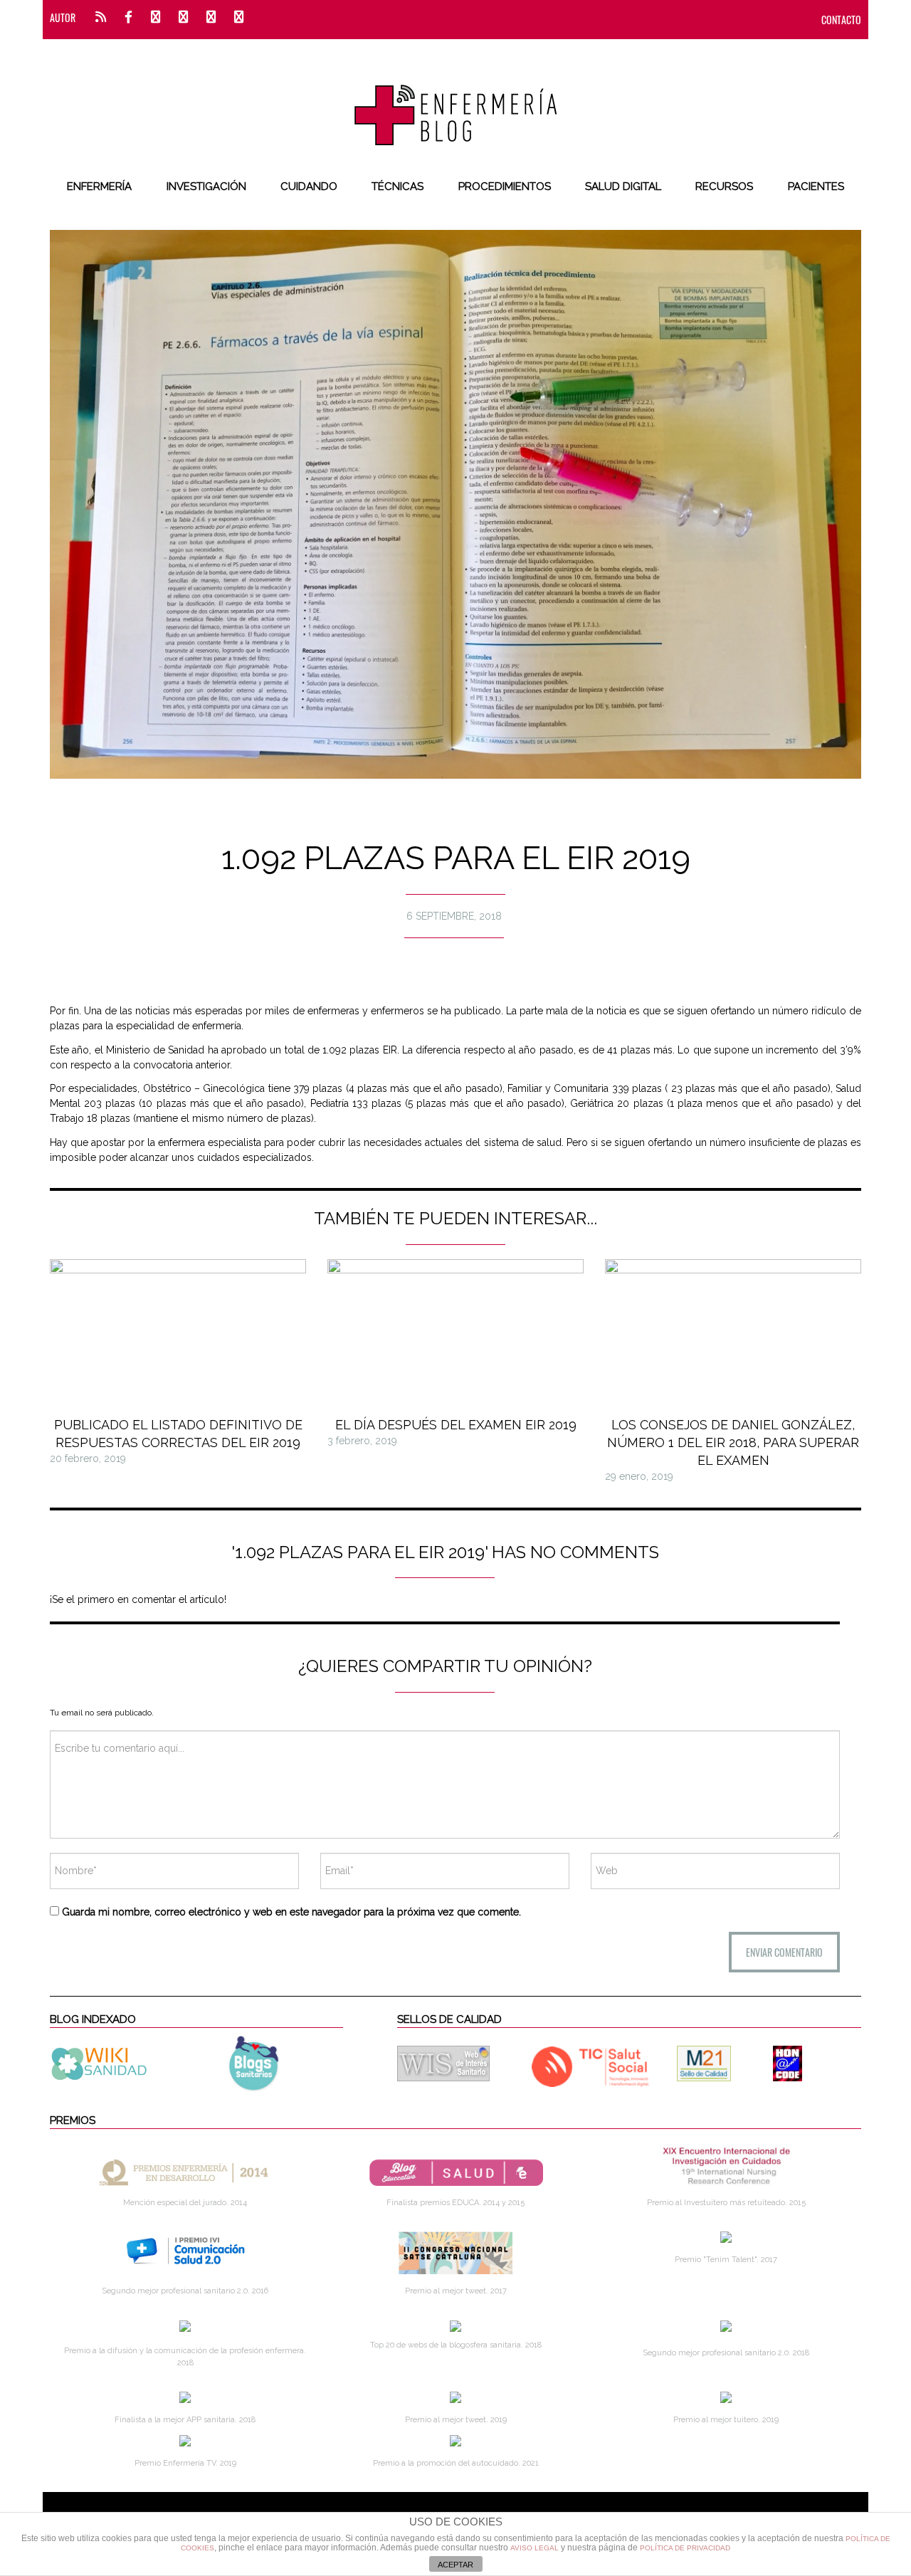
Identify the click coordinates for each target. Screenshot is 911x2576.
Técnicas (397, 186)
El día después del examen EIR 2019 (456, 1425)
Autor (63, 17)
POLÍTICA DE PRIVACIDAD (685, 2548)
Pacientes (816, 186)
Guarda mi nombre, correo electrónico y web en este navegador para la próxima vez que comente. (291, 1912)
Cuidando (309, 186)
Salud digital (623, 186)
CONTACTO (841, 20)
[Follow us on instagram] (183, 17)
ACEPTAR (455, 2565)
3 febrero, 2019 (362, 1441)
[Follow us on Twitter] (156, 17)
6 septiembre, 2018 (454, 916)
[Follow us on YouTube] (235, 17)
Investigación (206, 186)
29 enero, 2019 (639, 1476)
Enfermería (99, 186)
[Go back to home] (456, 103)
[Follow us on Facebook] (128, 17)
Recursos (724, 186)
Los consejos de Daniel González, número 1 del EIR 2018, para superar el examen (733, 1442)
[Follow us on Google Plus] (211, 17)
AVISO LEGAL (535, 2548)
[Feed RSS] (101, 17)
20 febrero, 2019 (88, 1458)
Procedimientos (505, 186)
